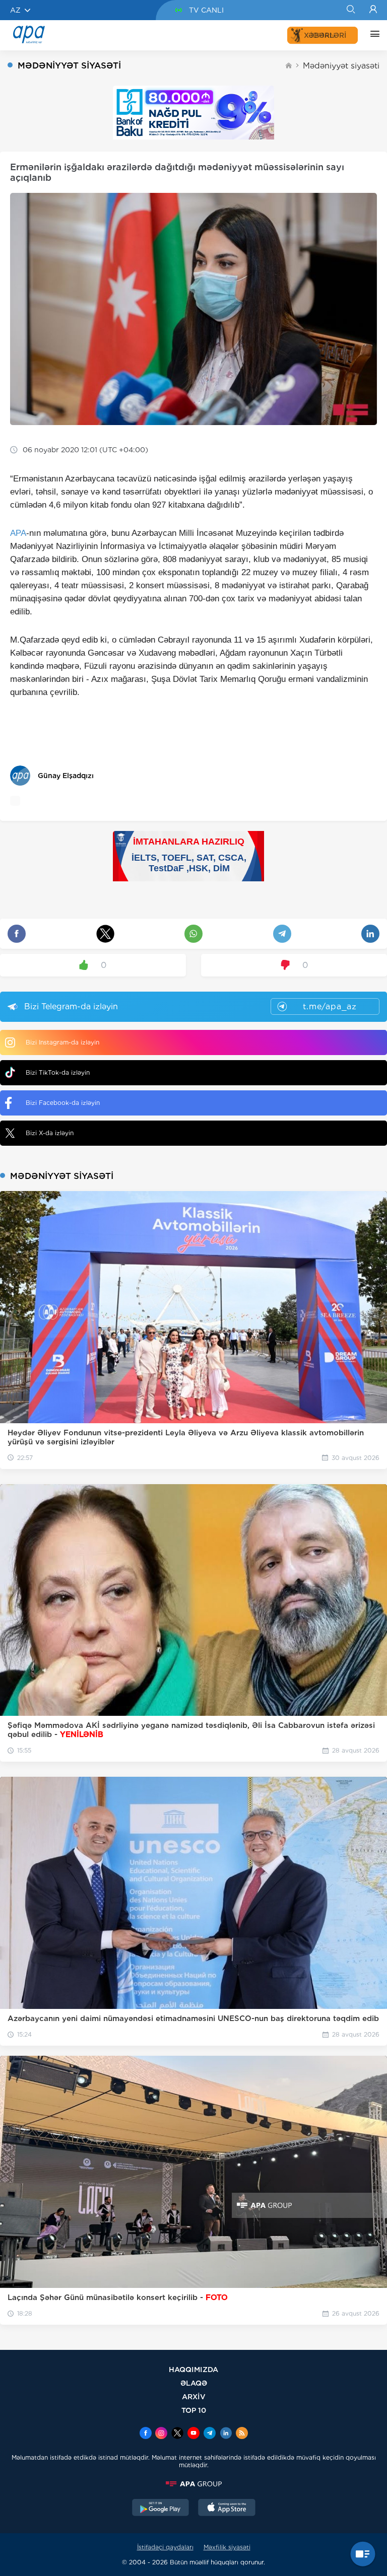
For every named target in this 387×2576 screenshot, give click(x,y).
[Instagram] (161, 2434)
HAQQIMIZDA (193, 2369)
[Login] (373, 10)
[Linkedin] (226, 2434)
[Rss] (242, 2434)
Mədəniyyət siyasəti (341, 66)
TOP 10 (194, 2410)
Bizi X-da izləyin (50, 1133)
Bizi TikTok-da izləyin (58, 1072)
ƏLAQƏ (194, 2383)
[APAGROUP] (193, 2484)
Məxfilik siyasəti (227, 2547)
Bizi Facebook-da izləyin (63, 1103)
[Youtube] (193, 2434)
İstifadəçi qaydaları (165, 2547)
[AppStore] (227, 2509)
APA (18, 533)
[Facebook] (146, 2434)
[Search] (350, 10)
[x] (177, 2434)
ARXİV (194, 2396)
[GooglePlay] (161, 2509)
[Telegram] (210, 2434)
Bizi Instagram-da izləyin (62, 1042)
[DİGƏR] (372, 35)
